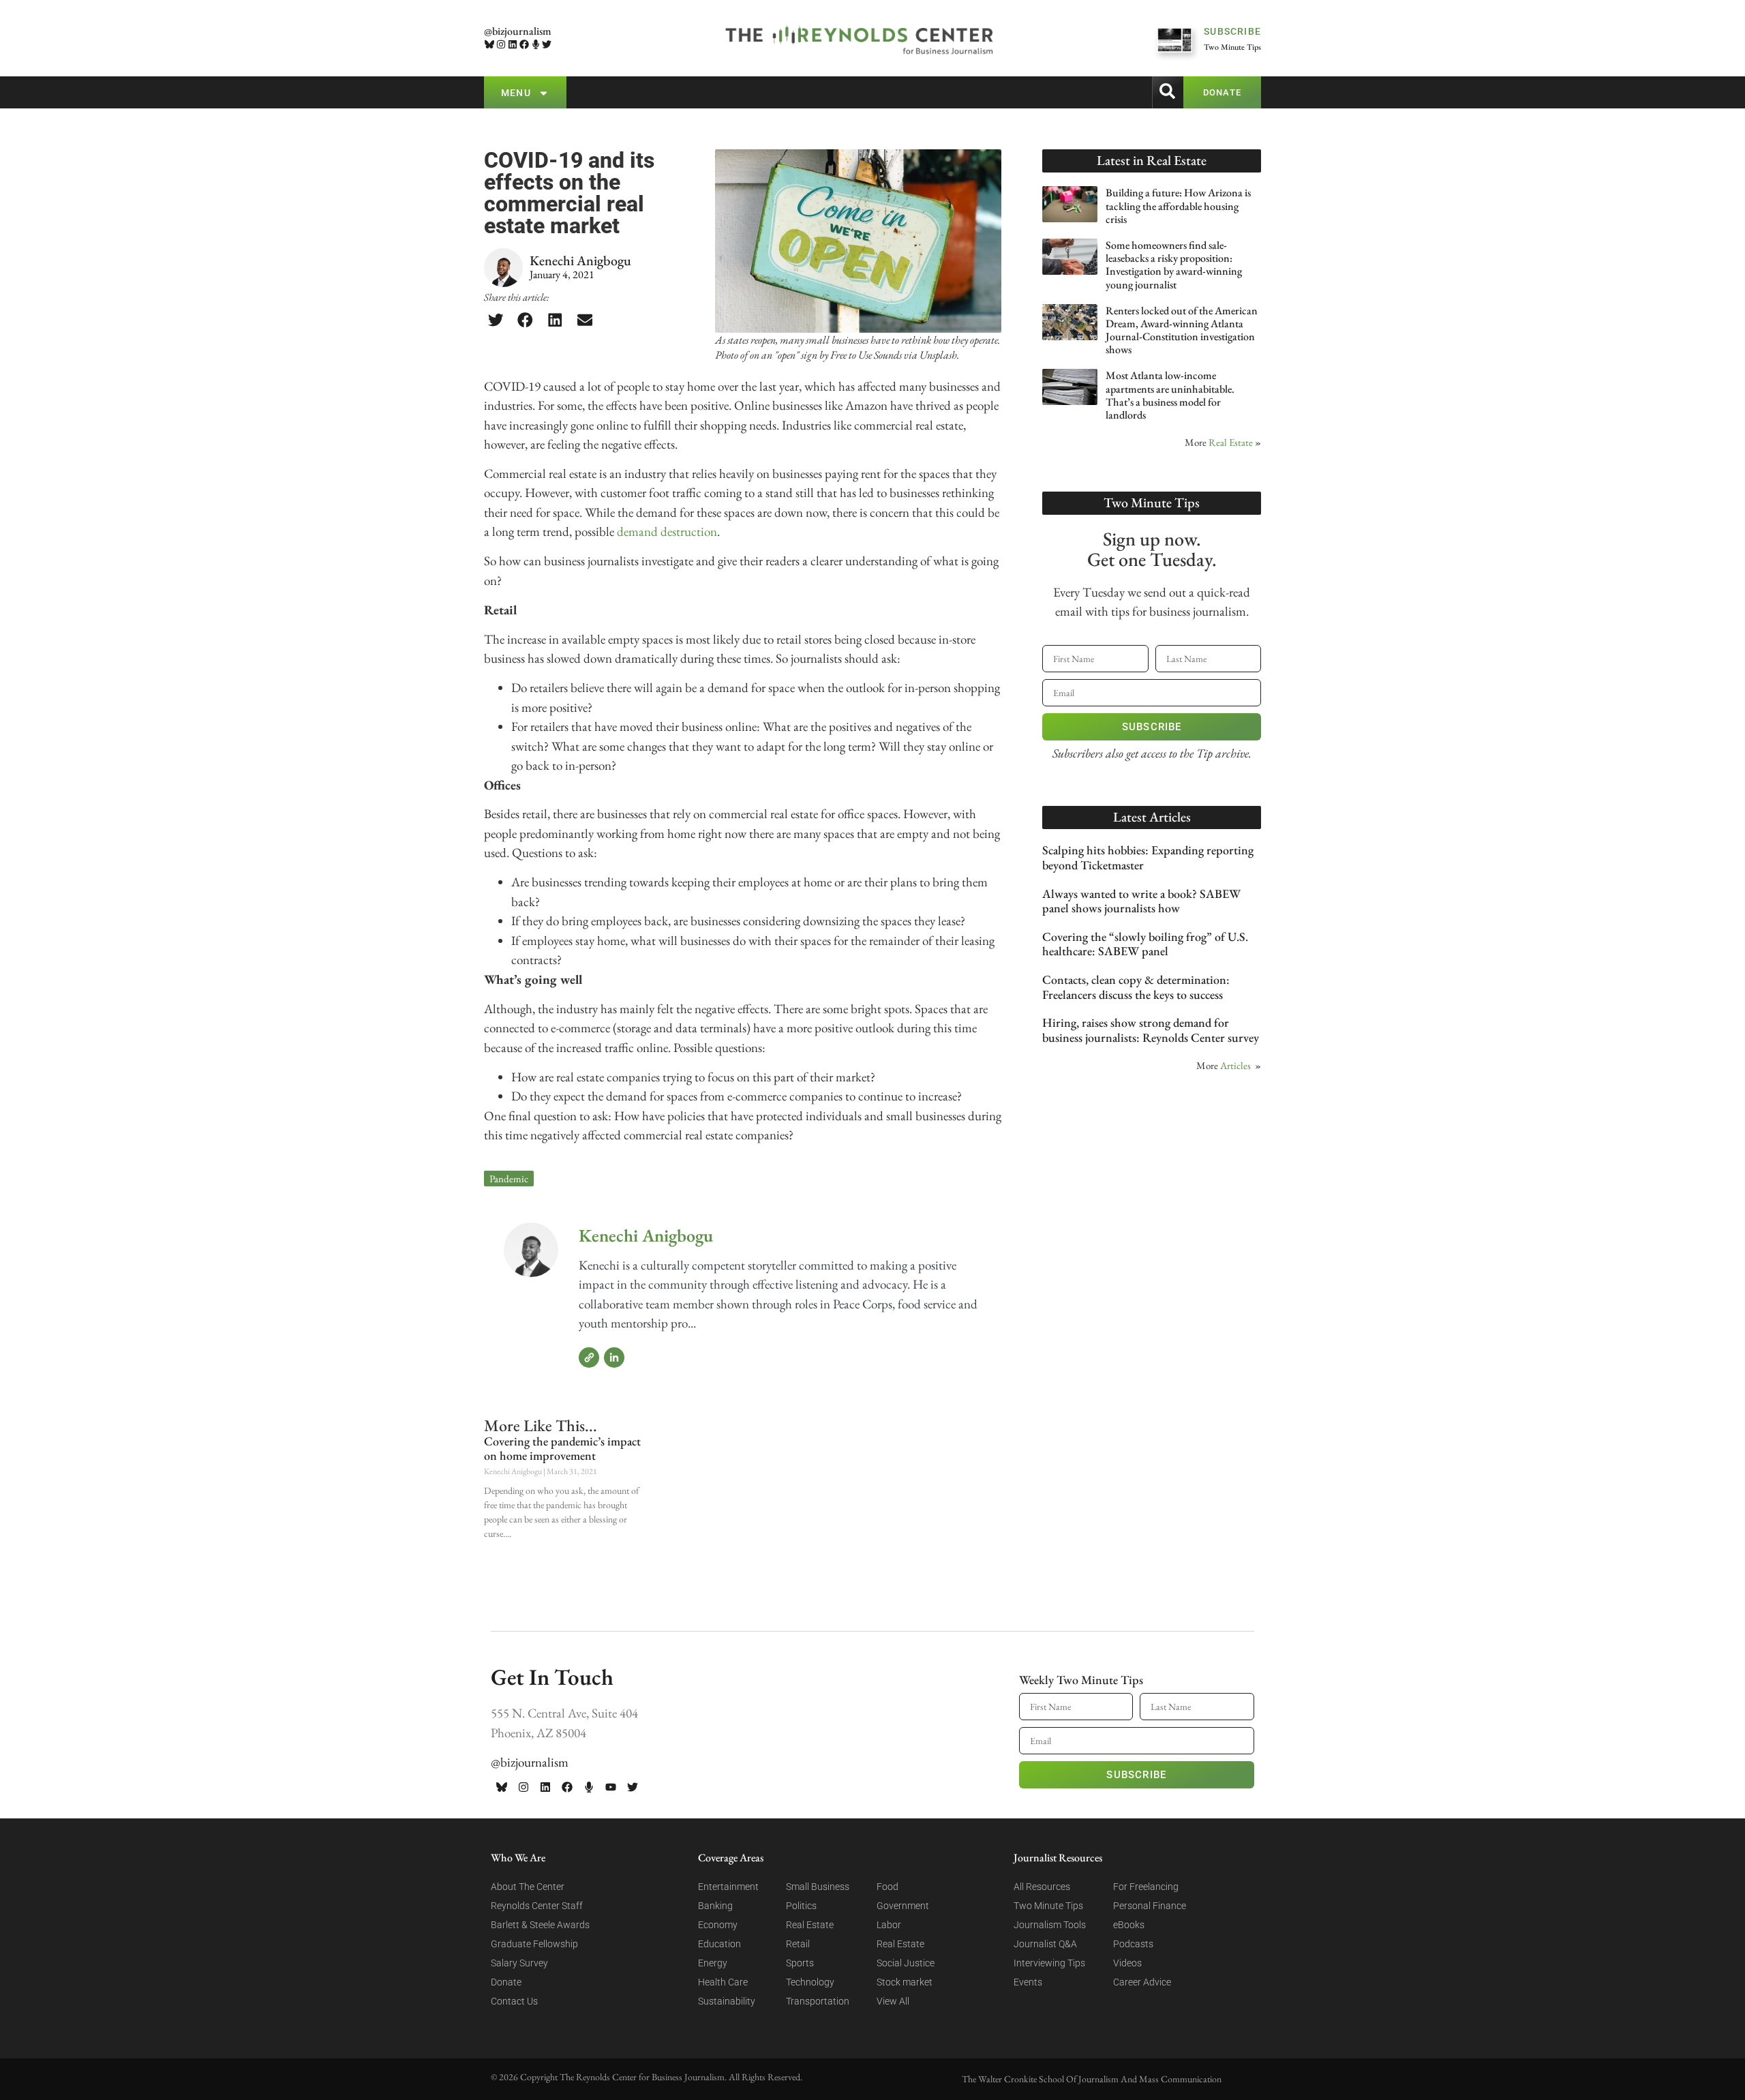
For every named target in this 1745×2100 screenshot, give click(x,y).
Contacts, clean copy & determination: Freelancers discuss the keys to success (1136, 987)
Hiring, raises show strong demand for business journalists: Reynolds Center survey (1151, 1030)
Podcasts (1133, 1944)
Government (903, 1906)
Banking (715, 1906)
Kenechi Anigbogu (646, 1235)
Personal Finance (1150, 1906)
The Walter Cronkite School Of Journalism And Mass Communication (1092, 2079)
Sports (800, 1963)
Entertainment (728, 1887)
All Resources (1042, 1887)
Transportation (818, 2001)
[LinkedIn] (614, 1357)
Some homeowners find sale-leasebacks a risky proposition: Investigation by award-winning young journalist (1174, 265)
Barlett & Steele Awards (540, 1925)
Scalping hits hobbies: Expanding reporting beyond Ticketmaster (1148, 857)
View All (893, 2001)
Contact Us (514, 2001)
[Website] (589, 1357)
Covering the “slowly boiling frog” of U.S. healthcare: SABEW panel (1145, 944)
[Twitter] (547, 45)
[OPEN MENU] (544, 93)
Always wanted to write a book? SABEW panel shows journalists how (1141, 901)
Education (719, 1944)
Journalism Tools (1050, 1925)
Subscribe (1152, 727)
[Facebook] (524, 45)
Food (887, 1887)
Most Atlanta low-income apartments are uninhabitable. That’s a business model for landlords (1170, 395)
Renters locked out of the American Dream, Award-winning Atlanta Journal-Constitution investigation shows (1182, 330)
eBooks (1129, 1925)
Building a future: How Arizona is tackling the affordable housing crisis (1178, 206)
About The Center (528, 1887)
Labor (889, 1925)
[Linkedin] (513, 45)
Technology (810, 1982)
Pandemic (509, 1179)
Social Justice (906, 1963)
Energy (713, 1963)
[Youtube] (611, 1787)
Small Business (818, 1887)
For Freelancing (1146, 1887)
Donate (506, 1982)
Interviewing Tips (1049, 1963)
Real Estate (1231, 442)
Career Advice (1142, 1982)
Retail (798, 1944)
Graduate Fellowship (534, 1944)
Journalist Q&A (1045, 1944)
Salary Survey (519, 1963)
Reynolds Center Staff (537, 1906)
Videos (1127, 1963)
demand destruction (667, 531)
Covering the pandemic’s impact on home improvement (562, 1449)
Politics (801, 1906)
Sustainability (727, 2001)
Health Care (723, 1982)
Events (1028, 1982)
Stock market (905, 1982)
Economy (718, 1925)
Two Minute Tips (1048, 1906)
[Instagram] (501, 45)
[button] (496, 320)
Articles (1235, 1065)
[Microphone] (535, 45)
